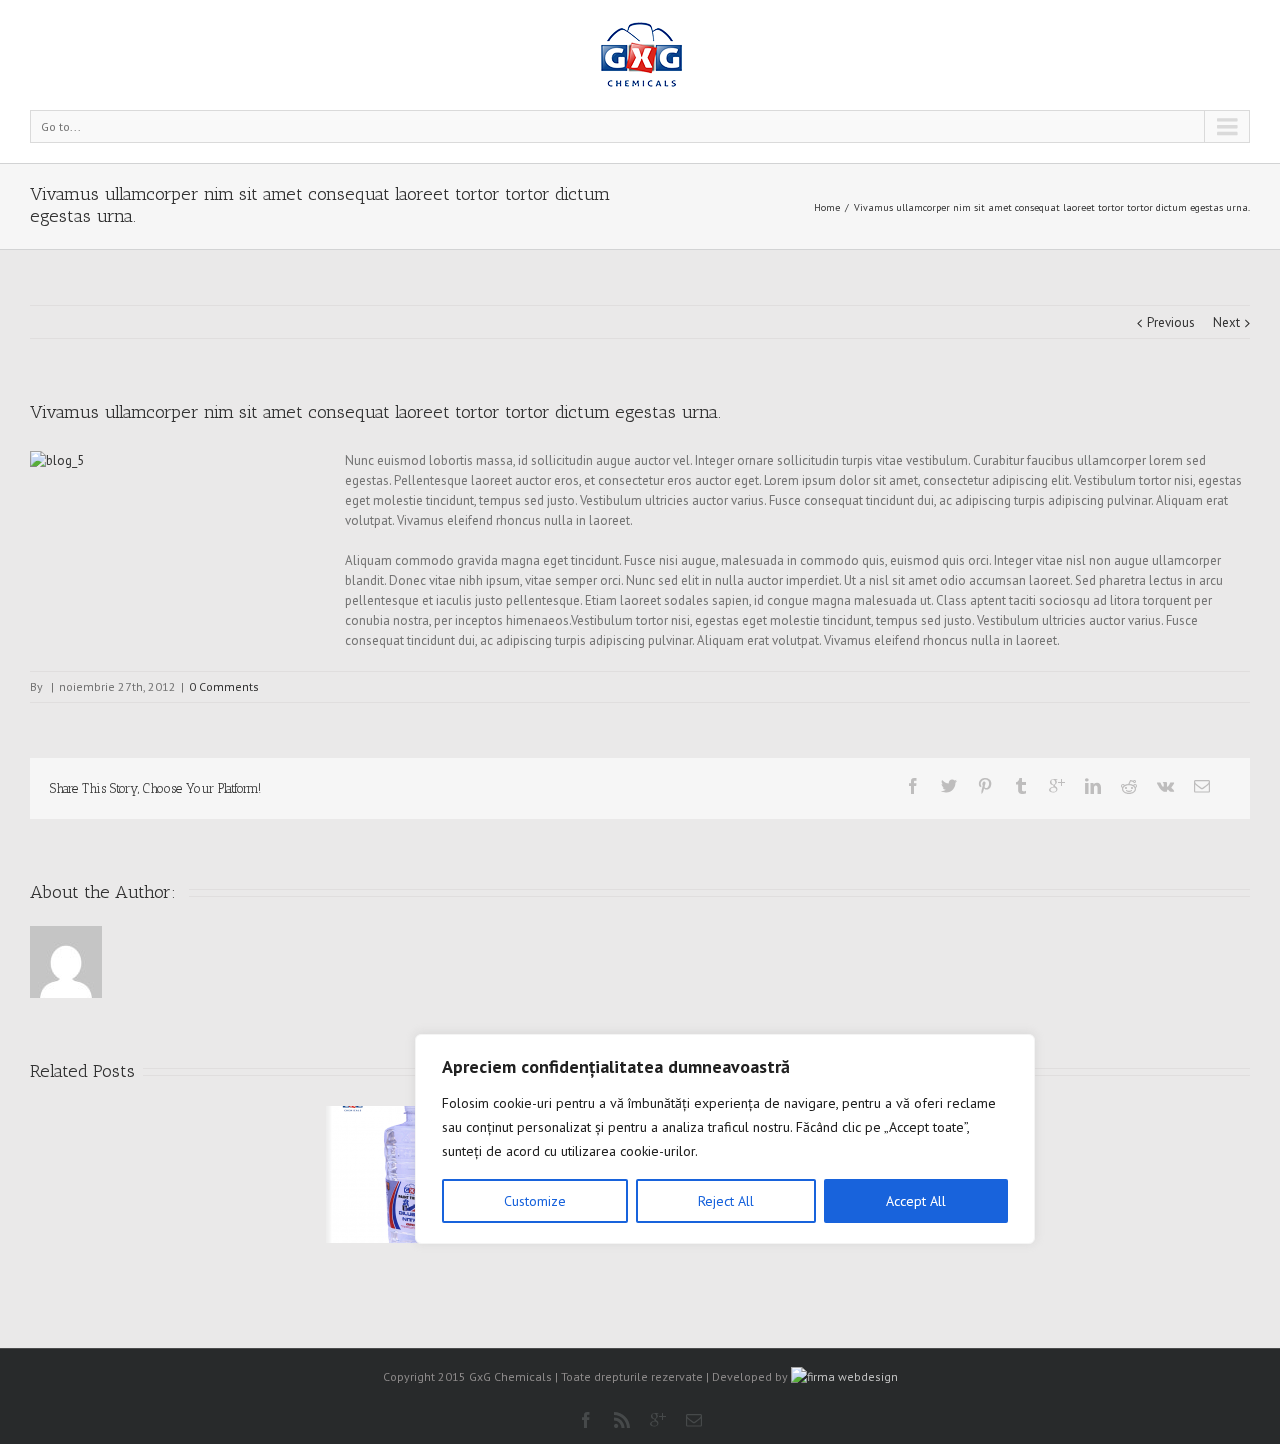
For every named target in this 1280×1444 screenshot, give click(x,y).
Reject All (726, 1201)
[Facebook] (913, 786)
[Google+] (1057, 786)
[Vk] (1165, 786)
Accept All (916, 1201)
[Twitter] (949, 786)
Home (827, 207)
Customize (535, 1201)
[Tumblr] (1021, 786)
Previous (1171, 322)
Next (1226, 322)
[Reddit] (1129, 786)
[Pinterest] (985, 786)
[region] (725, 1139)
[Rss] (622, 1420)
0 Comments (224, 686)
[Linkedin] (1093, 786)
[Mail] (1202, 786)
